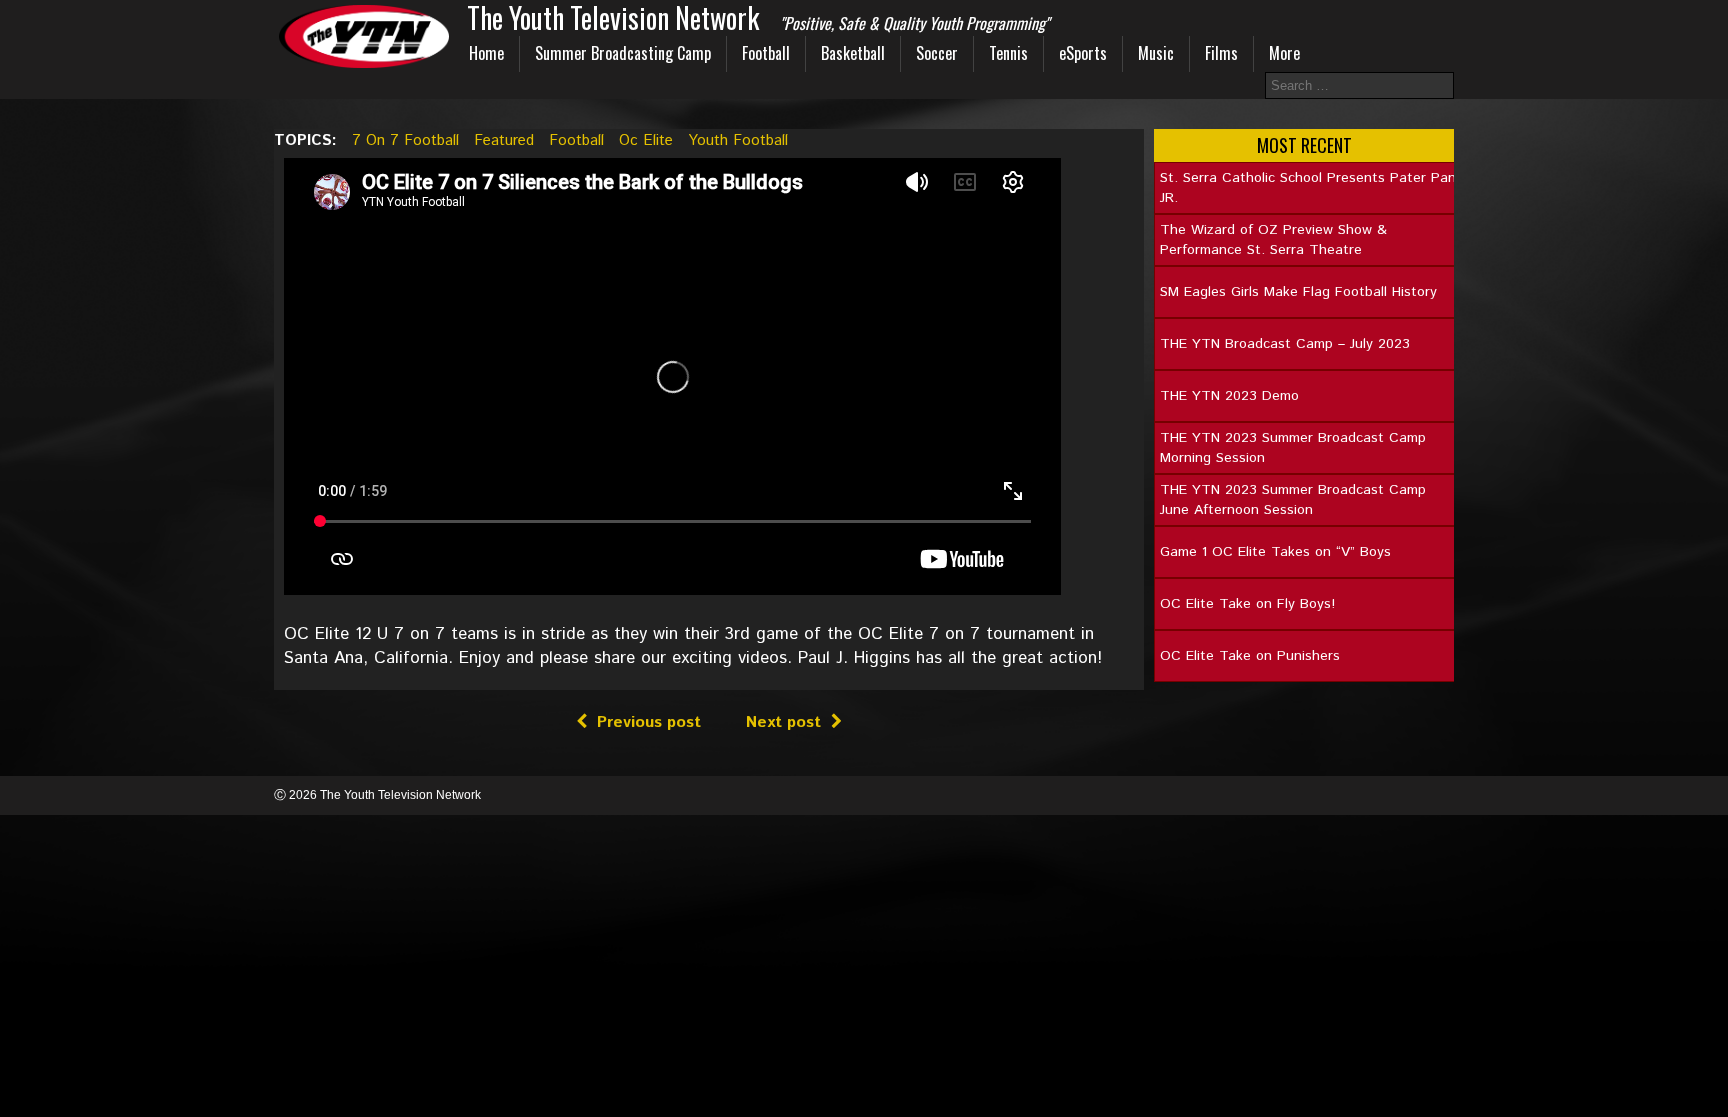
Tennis (1008, 53)
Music (1156, 53)
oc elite (646, 140)
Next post (783, 722)
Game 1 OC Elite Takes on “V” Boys (1275, 552)
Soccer (937, 53)
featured (504, 140)
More (1284, 53)
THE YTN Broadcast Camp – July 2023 (1285, 344)
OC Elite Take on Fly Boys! (1247, 604)
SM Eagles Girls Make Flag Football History (1298, 292)
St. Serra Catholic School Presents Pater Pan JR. (1308, 188)
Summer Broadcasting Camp (623, 53)
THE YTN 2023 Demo (1229, 396)
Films (1221, 53)
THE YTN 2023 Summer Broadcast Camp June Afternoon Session (1293, 500)
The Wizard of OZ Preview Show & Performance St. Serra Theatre (1273, 240)
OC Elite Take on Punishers (1250, 656)
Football (766, 53)
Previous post (649, 722)
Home (486, 53)
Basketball (853, 53)
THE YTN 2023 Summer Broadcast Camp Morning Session (1293, 448)
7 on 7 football (405, 140)
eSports (1083, 53)
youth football (738, 140)
